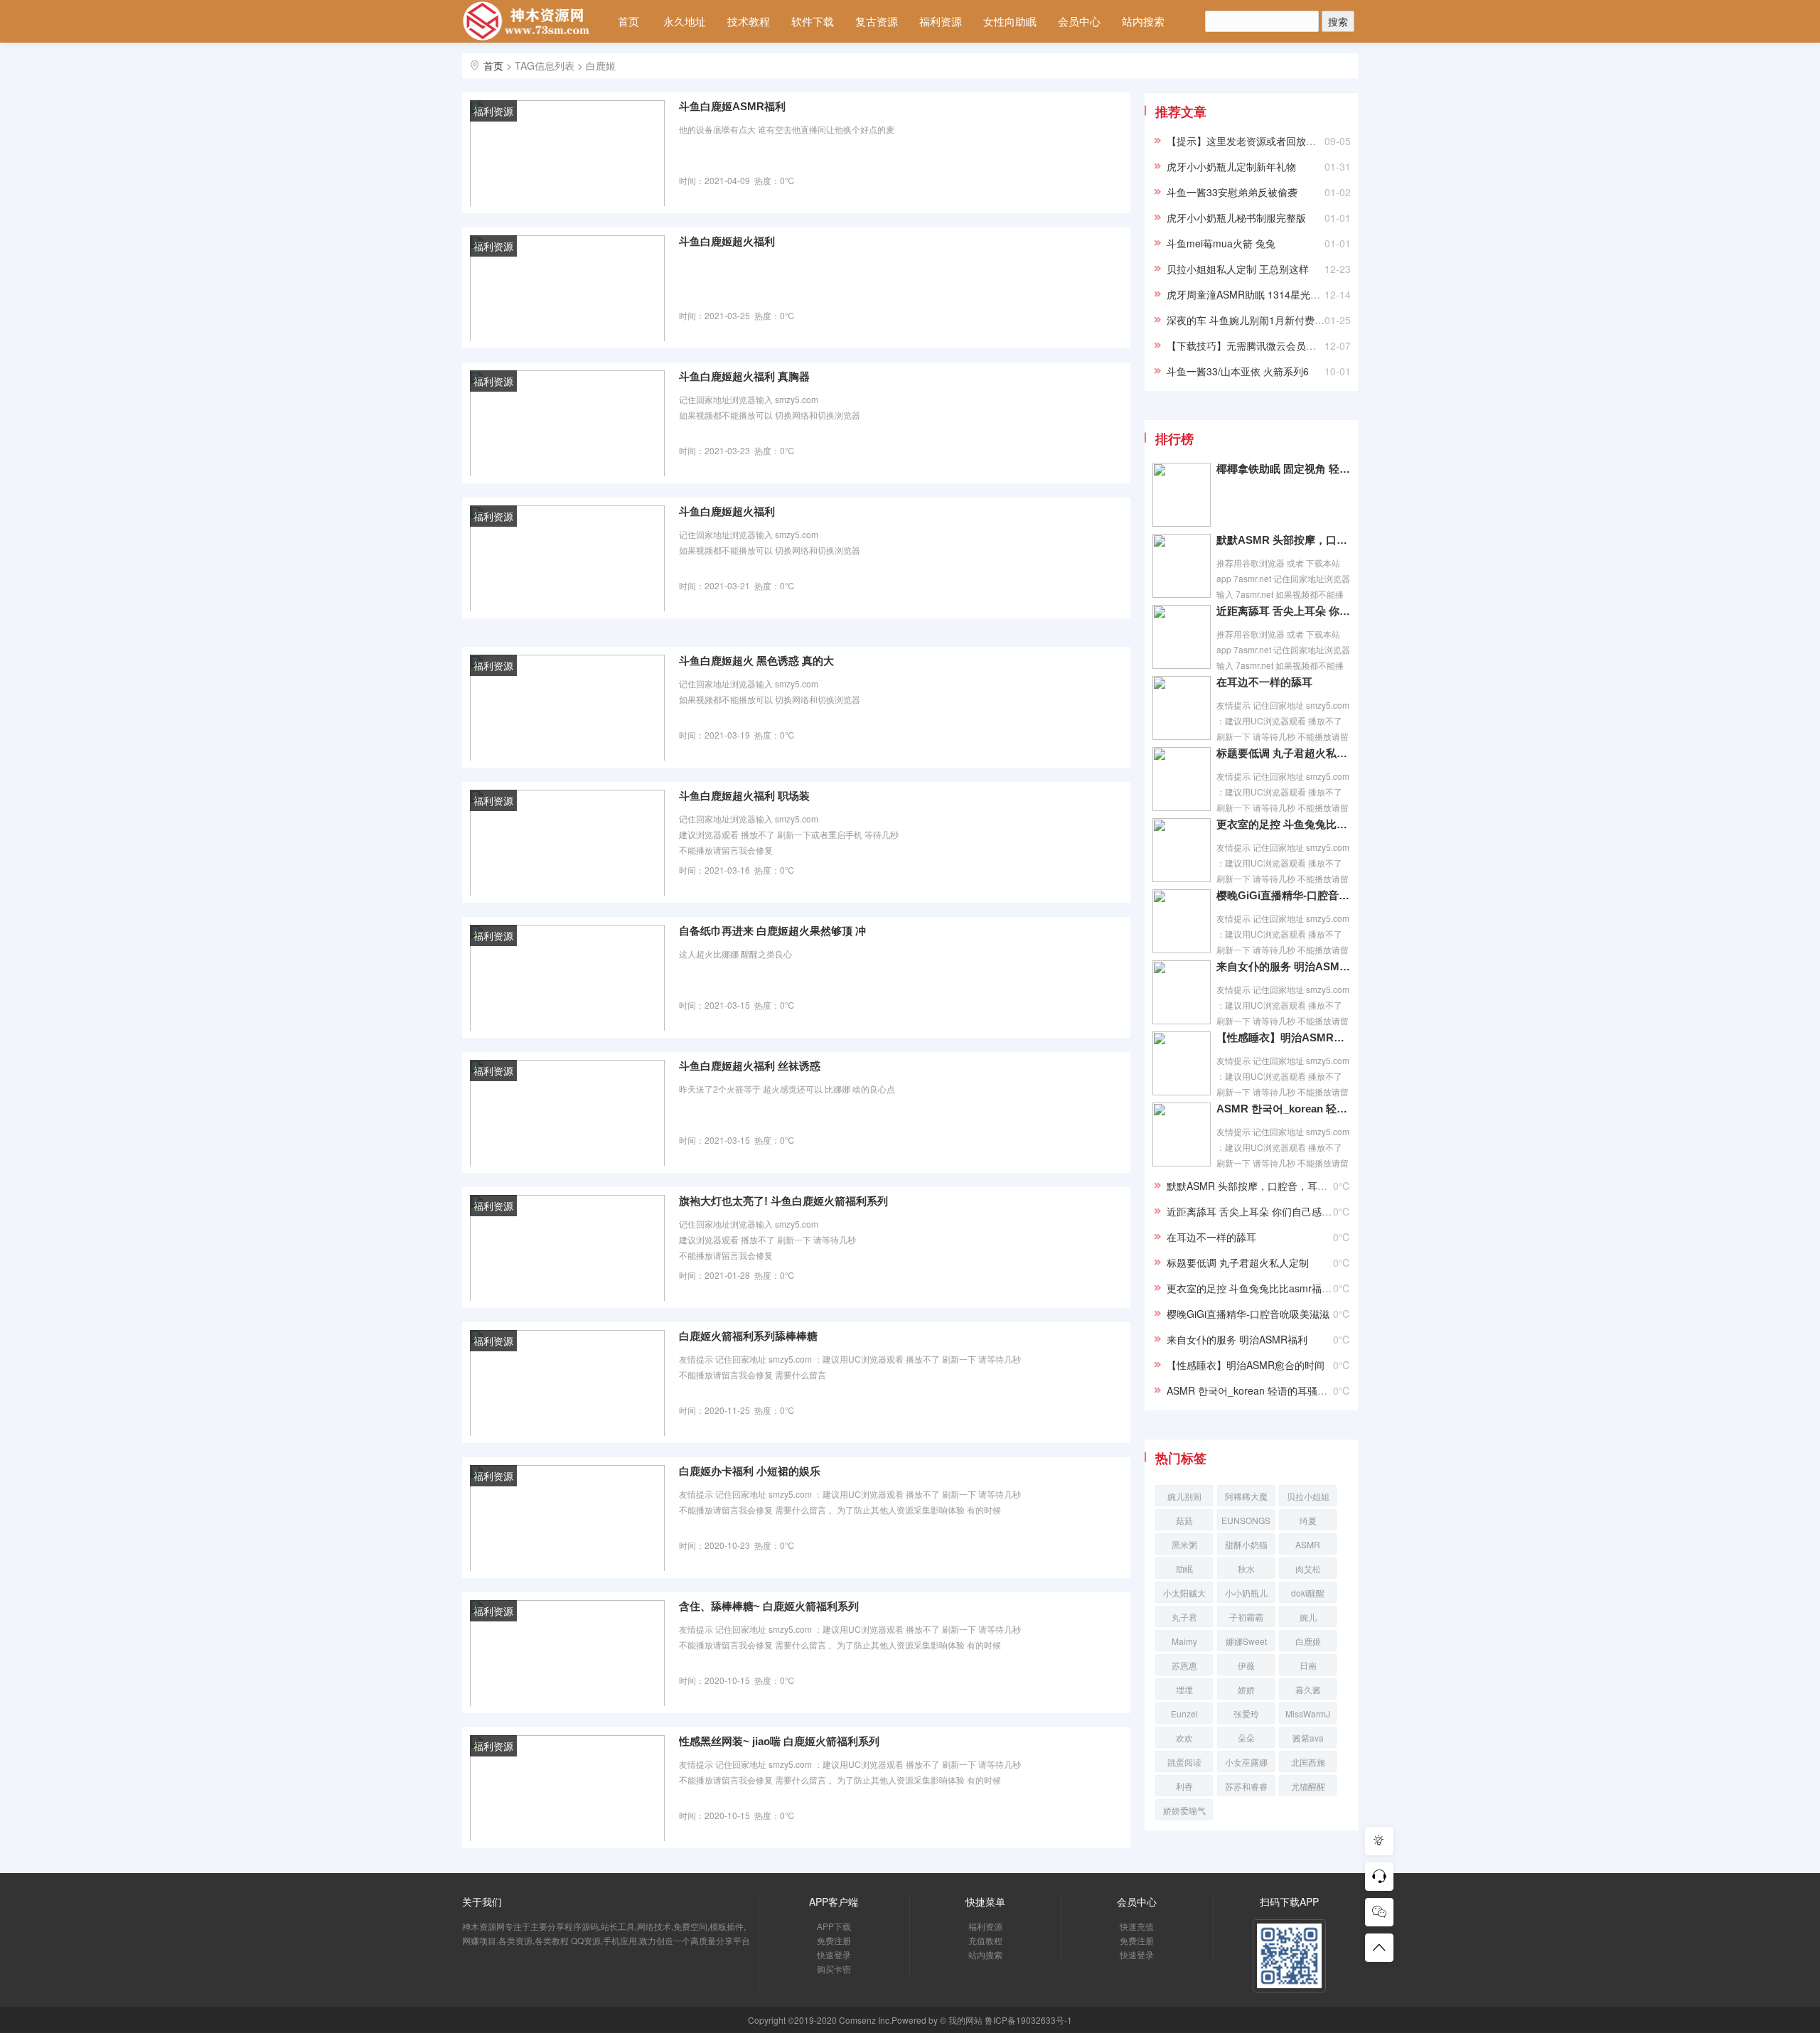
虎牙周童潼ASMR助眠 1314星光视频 (1248, 294)
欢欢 (1184, 1738)
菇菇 (1184, 1520)
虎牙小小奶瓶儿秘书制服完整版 (1236, 218)
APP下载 (834, 1926)
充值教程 (985, 1940)
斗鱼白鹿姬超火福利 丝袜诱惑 (750, 1066)
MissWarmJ (1308, 1713)
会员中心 (1079, 21)
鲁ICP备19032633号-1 (1028, 2020)
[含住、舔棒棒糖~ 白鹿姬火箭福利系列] (567, 1652)
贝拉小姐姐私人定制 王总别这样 (1238, 269)
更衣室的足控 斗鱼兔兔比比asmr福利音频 (1283, 824)
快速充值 (1137, 1926)
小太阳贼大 (1184, 1593)
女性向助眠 (1010, 21)
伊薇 (1246, 1665)
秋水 (1246, 1568)
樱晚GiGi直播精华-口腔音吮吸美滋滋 (1283, 895)
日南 (1308, 1665)
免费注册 (834, 1940)
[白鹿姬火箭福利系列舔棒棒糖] (567, 1382)
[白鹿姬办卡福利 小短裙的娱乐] (567, 1517)
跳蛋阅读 (1184, 1762)
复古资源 (877, 21)
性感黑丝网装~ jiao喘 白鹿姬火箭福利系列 (779, 1741)
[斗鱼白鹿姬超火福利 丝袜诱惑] (567, 1112)
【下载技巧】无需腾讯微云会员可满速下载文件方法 (1281, 345)
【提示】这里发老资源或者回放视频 (1246, 141)
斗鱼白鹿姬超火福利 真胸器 (744, 376)
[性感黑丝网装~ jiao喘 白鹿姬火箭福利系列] (567, 1787)
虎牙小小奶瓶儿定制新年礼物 (1231, 166)
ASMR (1308, 1544)
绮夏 (1308, 1520)
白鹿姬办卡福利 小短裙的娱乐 (750, 1471)
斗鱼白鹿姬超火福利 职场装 (744, 796)
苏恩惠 (1184, 1665)
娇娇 (1246, 1689)
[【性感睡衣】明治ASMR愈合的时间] (1182, 1062)
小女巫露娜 (1246, 1762)
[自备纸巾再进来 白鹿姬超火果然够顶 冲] (567, 977)
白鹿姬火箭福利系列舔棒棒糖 (748, 1336)
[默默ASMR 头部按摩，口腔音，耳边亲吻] (1182, 564)
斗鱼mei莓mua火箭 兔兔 (1221, 243)
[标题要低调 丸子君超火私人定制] (1182, 778)
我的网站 (965, 2020)
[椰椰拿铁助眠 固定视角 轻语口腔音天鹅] (1182, 493)
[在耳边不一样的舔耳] (1182, 707)
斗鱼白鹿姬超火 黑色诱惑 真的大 (756, 661)
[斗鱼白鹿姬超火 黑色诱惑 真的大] (567, 707)
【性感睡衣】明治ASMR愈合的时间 (1283, 1037)
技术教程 (749, 21)
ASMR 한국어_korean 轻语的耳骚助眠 (1283, 1109)
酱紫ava (1308, 1738)
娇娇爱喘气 (1184, 1810)
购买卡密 (834, 1969)
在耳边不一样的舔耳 (1264, 682)
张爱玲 (1246, 1713)
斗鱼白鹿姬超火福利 (727, 241)
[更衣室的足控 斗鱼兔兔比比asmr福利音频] (1182, 849)
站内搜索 (1143, 21)
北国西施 (1308, 1762)
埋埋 (1184, 1689)
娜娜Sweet (1246, 1641)
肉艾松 (1308, 1568)
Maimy (1184, 1641)
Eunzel (1184, 1713)
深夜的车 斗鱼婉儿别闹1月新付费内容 (1251, 320)
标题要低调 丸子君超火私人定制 (1283, 753)
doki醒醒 (1308, 1593)
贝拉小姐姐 (1308, 1496)
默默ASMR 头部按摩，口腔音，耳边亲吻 (1283, 540)
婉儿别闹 (1184, 1496)
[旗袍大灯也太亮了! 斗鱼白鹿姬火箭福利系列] (567, 1247)
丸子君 (1184, 1617)
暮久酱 (1308, 1689)
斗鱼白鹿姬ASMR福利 (732, 106)
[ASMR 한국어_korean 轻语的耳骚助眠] (1182, 1133)
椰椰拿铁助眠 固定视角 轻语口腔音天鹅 (1283, 469)
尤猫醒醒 (1308, 1786)
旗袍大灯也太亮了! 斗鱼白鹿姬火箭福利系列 (783, 1201)
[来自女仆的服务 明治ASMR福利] (1182, 991)
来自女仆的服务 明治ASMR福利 (1283, 966)
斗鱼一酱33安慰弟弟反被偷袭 (1232, 192)
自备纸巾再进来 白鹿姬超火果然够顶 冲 (772, 931)
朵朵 (1246, 1738)
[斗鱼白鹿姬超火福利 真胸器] (567, 422)
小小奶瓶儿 (1246, 1593)
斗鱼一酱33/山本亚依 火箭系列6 (1238, 371)
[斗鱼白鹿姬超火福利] (567, 287)
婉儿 (1308, 1617)
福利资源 (941, 21)
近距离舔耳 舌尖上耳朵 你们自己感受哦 (1283, 611)
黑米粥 (1184, 1544)
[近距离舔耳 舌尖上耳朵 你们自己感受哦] (1182, 635)
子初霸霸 (1246, 1617)
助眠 (1184, 1568)
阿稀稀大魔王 (1246, 1498)
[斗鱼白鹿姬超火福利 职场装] (567, 842)
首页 (628, 21)
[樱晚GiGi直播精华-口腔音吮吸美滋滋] (1182, 920)
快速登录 (834, 1954)
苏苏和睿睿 (1246, 1786)
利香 (1184, 1786)
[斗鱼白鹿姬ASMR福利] (567, 152)
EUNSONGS (1246, 1520)
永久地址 (685, 21)
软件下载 (813, 21)
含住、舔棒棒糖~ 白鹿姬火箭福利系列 (769, 1606)
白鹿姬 (1308, 1641)
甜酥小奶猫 (1246, 1544)
